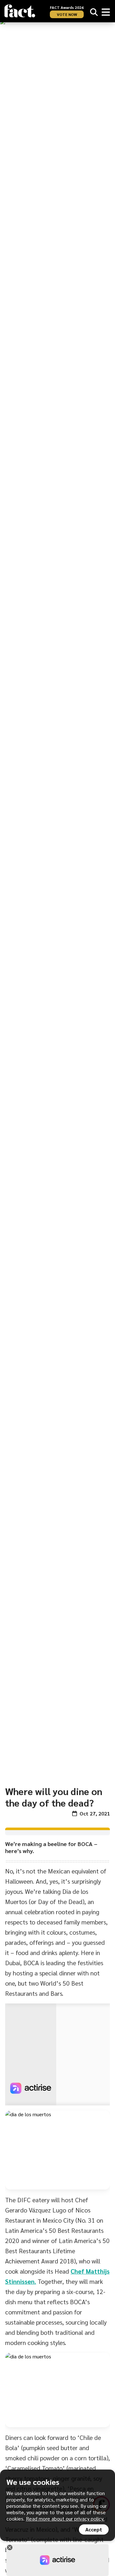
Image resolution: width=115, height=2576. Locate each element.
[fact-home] (20, 11)
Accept (94, 2529)
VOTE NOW (67, 14)
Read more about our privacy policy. (65, 2518)
